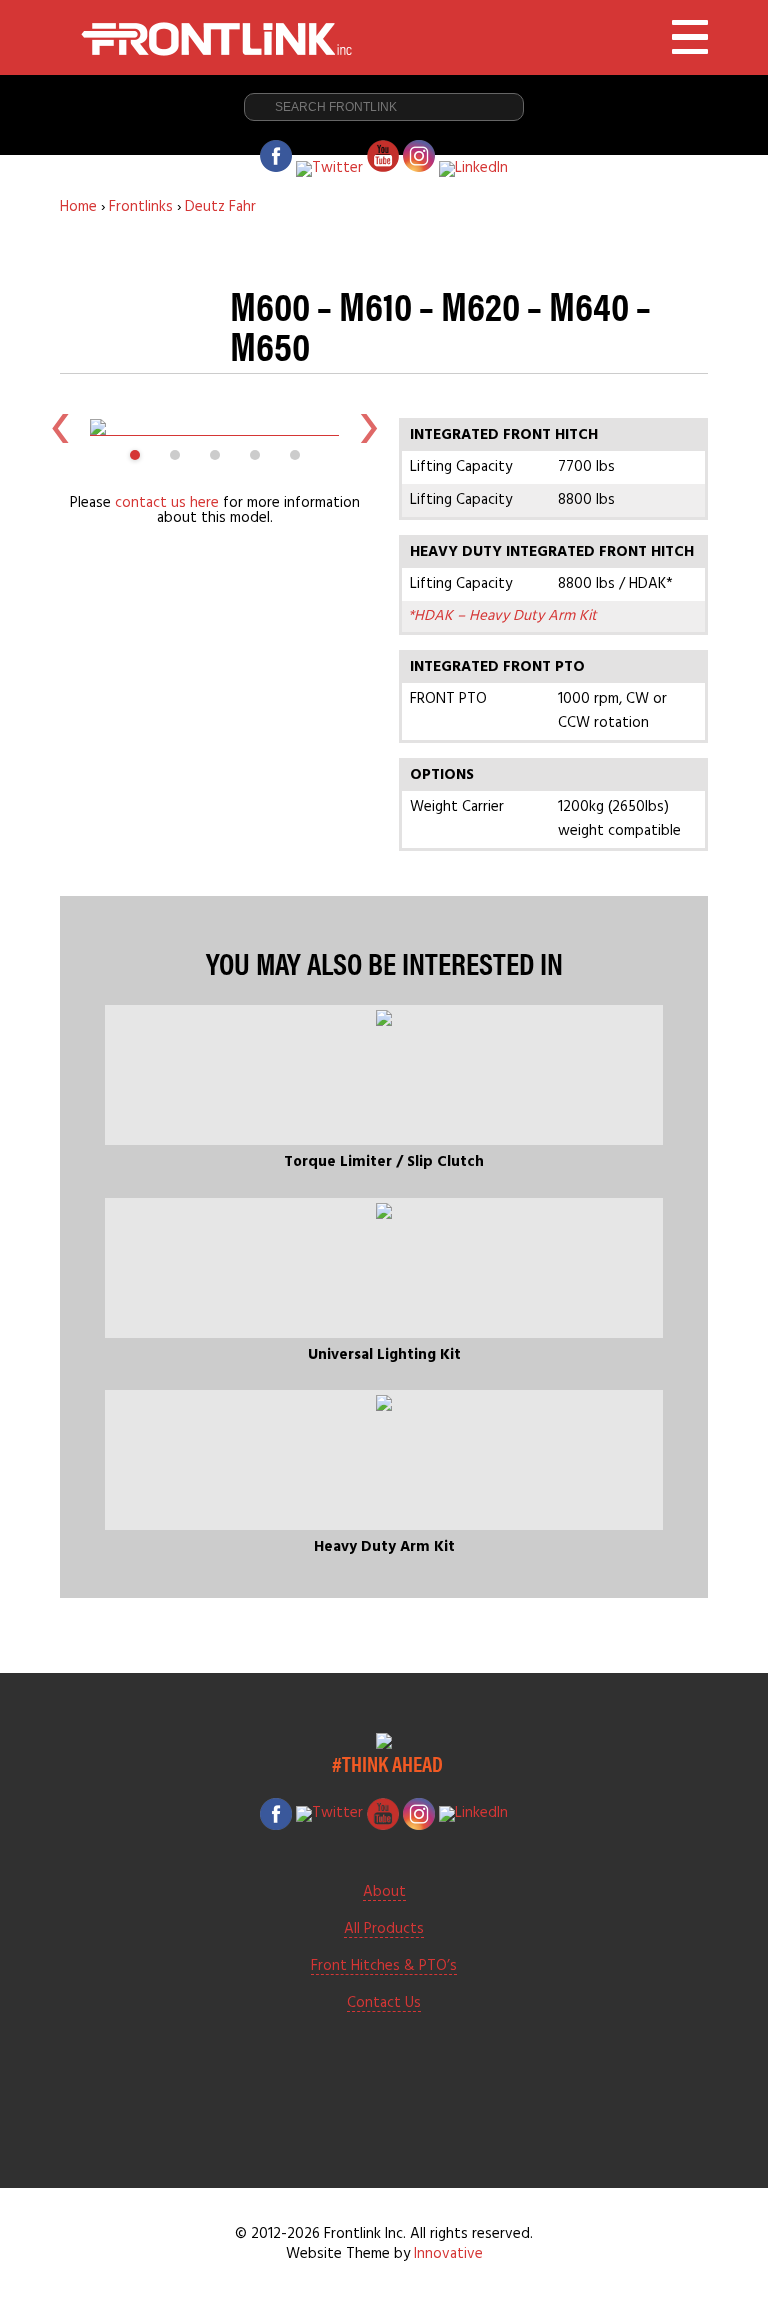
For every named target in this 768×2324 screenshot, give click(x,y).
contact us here (167, 503)
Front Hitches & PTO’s (384, 1967)
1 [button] (135, 455)
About (384, 1893)
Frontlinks (141, 207)
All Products (384, 1930)
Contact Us (384, 2004)
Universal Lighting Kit (384, 1355)
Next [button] (369, 427)
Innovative (448, 2254)
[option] (214, 427)
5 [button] (295, 455)
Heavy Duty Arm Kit (384, 1547)
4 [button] (255, 455)
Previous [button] (60, 427)
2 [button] (175, 455)
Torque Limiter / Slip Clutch (384, 1162)
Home (78, 207)
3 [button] (215, 455)
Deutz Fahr (220, 207)
